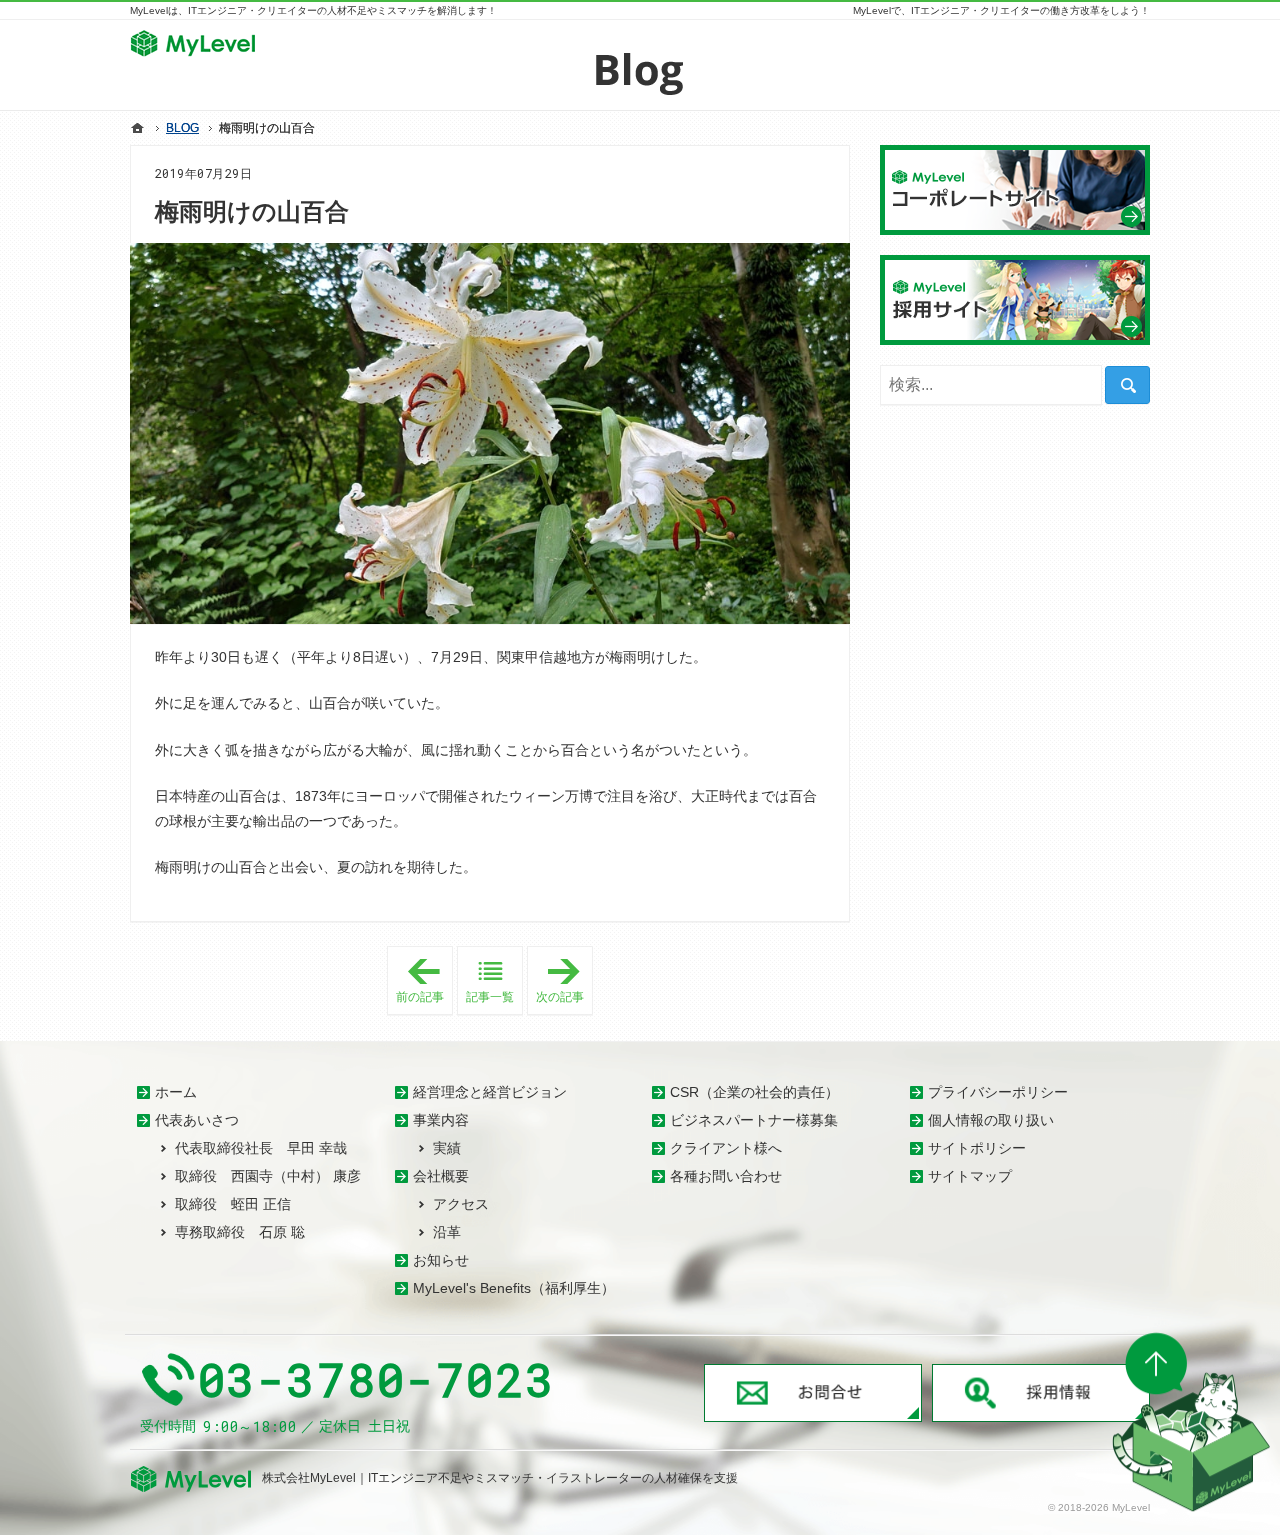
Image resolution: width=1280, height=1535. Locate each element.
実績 (447, 1148)
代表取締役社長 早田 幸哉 (261, 1148)
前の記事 (424, 981)
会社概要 (441, 1176)
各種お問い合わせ (726, 1176)
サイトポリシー (977, 1148)
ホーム (176, 1092)
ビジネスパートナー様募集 (754, 1120)
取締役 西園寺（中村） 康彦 (268, 1176)
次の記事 (564, 977)
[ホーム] (138, 128)
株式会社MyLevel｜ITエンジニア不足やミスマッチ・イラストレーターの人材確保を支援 (500, 1478)
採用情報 (1041, 1393)
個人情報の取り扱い (991, 1120)
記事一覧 (490, 997)
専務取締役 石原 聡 (240, 1232)
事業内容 (441, 1120)
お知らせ (441, 1260)
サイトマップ (970, 1176)
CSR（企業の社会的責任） (754, 1092)
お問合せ (813, 1393)
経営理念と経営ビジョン (490, 1092)
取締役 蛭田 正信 (233, 1204)
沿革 (447, 1232)
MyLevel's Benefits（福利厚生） (514, 1288)
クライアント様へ (726, 1148)
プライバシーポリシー (998, 1092)
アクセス (461, 1204)
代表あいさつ (197, 1120)
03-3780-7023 (377, 1380)
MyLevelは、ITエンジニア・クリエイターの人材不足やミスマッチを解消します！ (313, 10)
